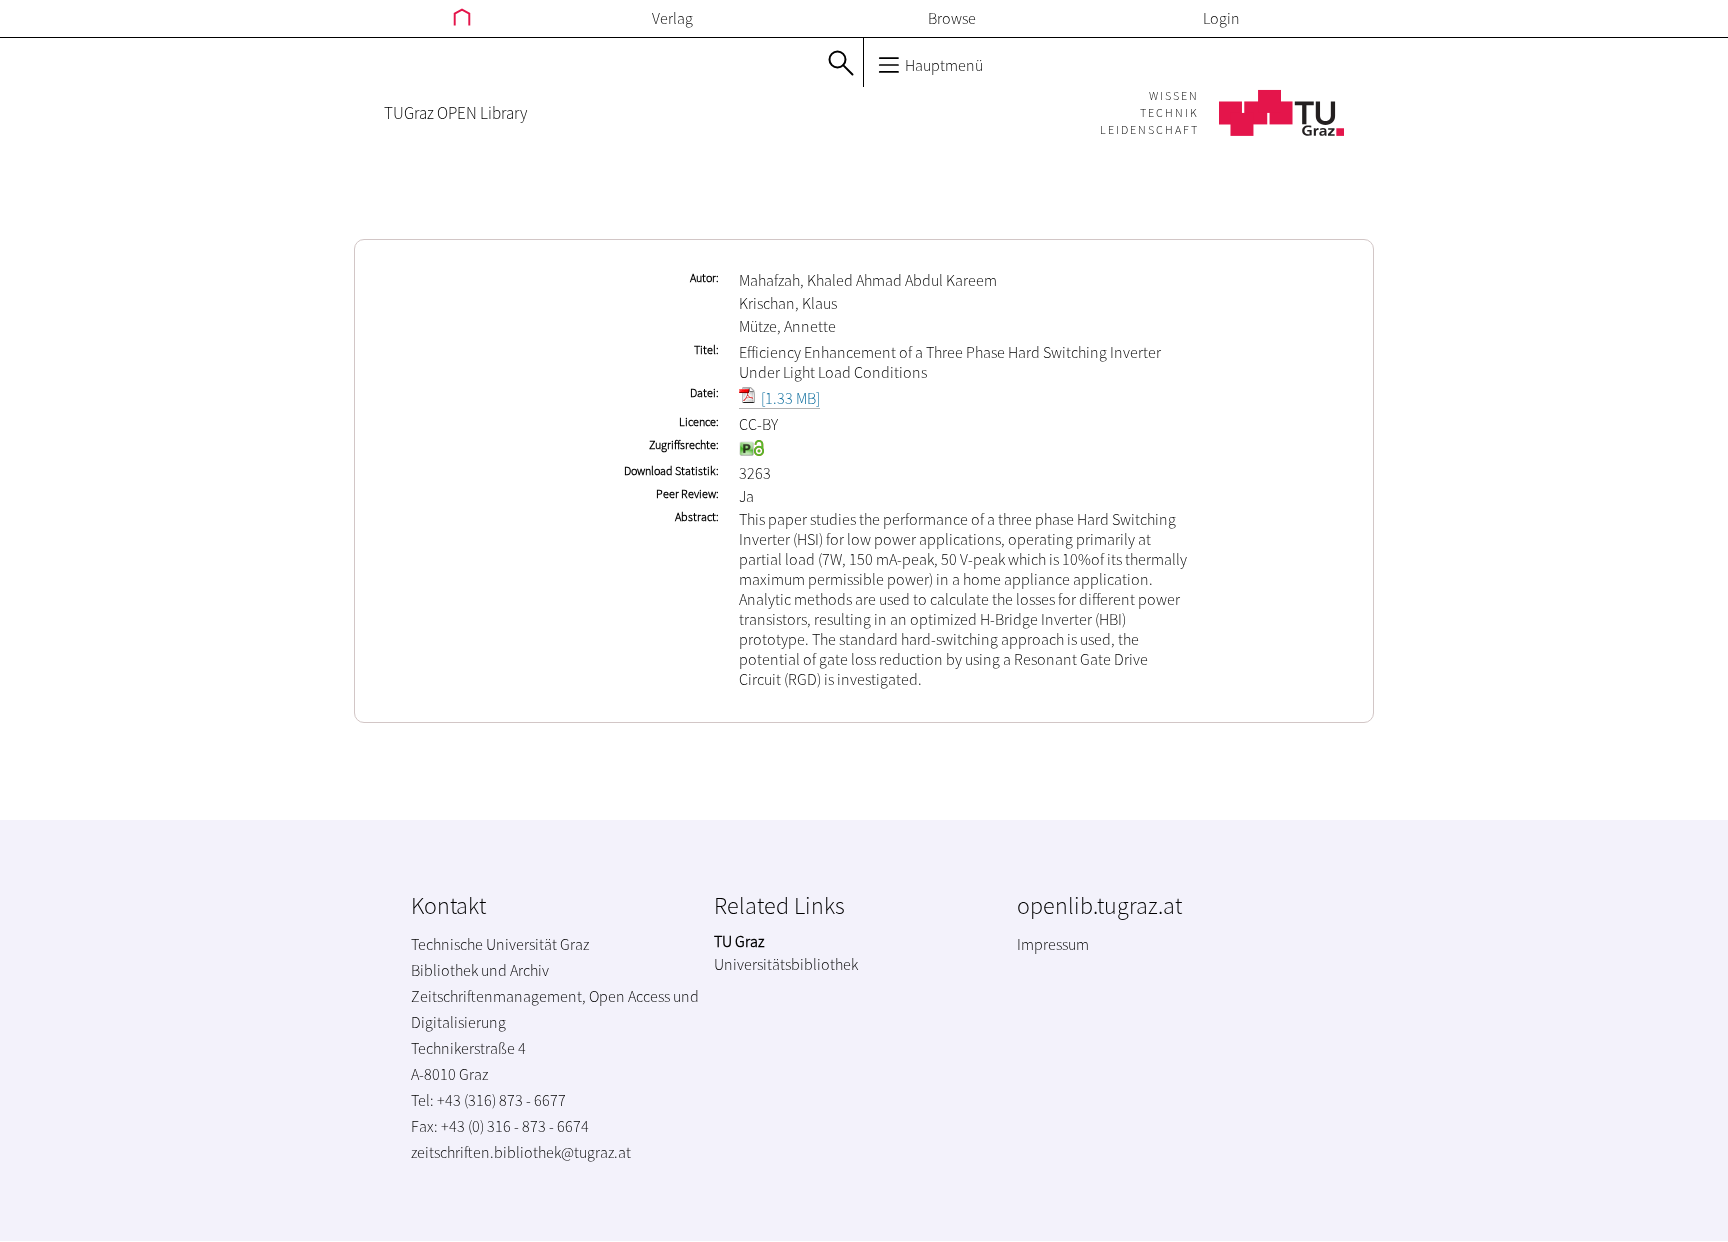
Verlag (672, 18)
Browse (952, 18)
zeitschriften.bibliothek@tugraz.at (521, 1152)
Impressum (1053, 944)
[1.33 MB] (789, 398)
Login (1221, 18)
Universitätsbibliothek (786, 964)
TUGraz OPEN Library (455, 113)
